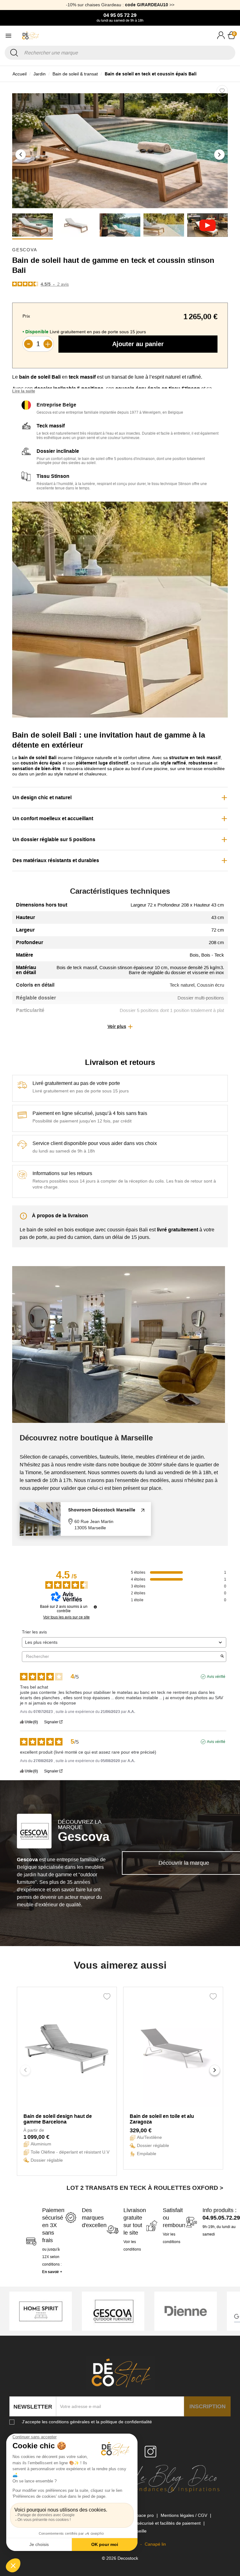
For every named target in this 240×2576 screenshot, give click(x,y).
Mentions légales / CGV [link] (185, 2515)
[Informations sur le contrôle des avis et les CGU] (95, 1607)
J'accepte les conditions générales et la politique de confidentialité (87, 2422)
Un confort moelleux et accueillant (53, 818)
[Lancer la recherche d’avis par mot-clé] (222, 1657)
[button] (21, 155)
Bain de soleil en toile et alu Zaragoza (162, 2119)
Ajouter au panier (138, 344)
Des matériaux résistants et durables (56, 860)
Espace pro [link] (143, 2515)
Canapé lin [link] (155, 2544)
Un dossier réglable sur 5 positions (54, 839)
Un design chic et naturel (42, 797)
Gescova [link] (25, 250)
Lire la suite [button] (24, 391)
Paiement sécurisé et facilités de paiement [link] (160, 2523)
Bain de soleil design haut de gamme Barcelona (58, 2119)
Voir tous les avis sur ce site (66, 1617)
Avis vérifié (216, 1677)
